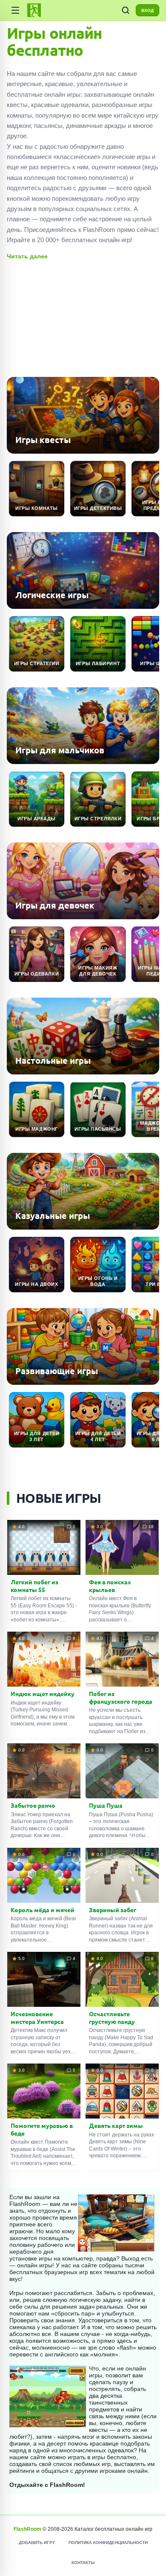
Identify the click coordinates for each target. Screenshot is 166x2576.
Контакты (83, 2563)
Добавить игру (37, 2543)
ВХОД (147, 10)
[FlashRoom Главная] (34, 10)
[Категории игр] (15, 10)
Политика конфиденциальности (108, 2543)
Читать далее (27, 256)
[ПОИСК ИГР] (126, 10)
